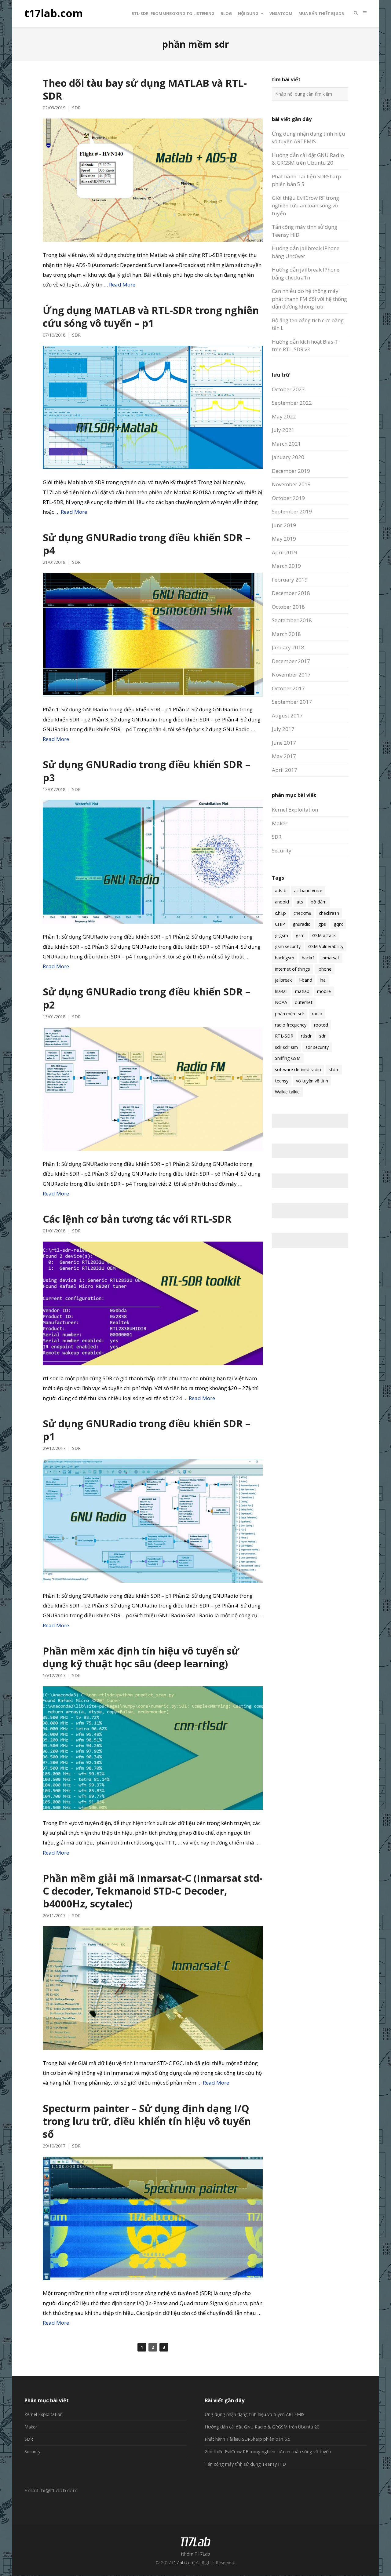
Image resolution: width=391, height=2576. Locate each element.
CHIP (280, 924)
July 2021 (283, 430)
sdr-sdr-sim (286, 1047)
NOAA (281, 1002)
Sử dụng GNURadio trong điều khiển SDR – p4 (146, 544)
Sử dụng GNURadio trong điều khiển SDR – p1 (146, 1430)
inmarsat (331, 958)
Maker (280, 823)
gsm (300, 935)
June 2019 (284, 525)
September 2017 (292, 702)
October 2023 (288, 389)
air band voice (308, 890)
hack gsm (285, 958)
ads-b (281, 890)
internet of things (292, 969)
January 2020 (288, 457)
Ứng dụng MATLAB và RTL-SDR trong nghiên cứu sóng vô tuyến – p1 (151, 316)
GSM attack (324, 935)
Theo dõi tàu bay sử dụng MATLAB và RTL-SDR (145, 89)
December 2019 (291, 471)
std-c (334, 1069)
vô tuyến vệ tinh (312, 1081)
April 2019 (285, 552)
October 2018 (288, 607)
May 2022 (284, 416)
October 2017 (288, 688)
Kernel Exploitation (295, 810)
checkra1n (329, 913)
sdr (322, 1036)
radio (317, 1014)
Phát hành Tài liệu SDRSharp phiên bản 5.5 (247, 2439)
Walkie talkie (287, 1092)
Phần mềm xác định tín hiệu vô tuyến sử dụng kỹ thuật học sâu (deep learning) (141, 1657)
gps (322, 924)
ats (300, 902)
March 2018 (286, 634)
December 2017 (291, 661)
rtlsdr (306, 1036)
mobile (324, 991)
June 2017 (284, 743)
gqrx (338, 924)
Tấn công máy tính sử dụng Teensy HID (245, 2464)
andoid (282, 902)
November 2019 (291, 484)
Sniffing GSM (288, 1058)
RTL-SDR (284, 1036)
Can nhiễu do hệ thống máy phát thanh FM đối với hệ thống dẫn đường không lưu (309, 299)
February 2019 (290, 580)
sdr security (317, 1047)
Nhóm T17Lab (195, 2554)
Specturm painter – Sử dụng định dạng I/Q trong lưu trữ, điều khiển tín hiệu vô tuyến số (147, 2121)
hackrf (308, 958)
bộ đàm (319, 902)
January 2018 (288, 647)
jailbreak (283, 980)
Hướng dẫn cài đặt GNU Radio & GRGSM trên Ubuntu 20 (262, 2427)
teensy (282, 1081)
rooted (321, 1025)
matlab (302, 991)
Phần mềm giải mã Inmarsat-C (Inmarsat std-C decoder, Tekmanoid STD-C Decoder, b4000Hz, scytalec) (153, 1891)
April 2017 (285, 770)
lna (323, 980)
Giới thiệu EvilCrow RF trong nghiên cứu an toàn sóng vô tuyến (305, 206)
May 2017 (284, 756)
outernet (304, 1002)
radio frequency (291, 1025)
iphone (325, 969)
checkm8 (302, 913)
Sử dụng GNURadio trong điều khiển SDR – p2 (146, 998)
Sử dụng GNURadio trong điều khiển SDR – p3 (146, 771)
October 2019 (288, 498)
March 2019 (286, 566)
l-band (306, 980)
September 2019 (292, 511)
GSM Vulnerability (326, 946)
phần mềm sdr (290, 1014)
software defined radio (298, 1069)
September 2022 (292, 403)
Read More (122, 285)
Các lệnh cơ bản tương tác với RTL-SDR (137, 1219)
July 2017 (283, 729)
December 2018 (291, 593)
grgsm (281, 935)
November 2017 (291, 675)
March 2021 (286, 444)
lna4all (281, 991)
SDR (76, 108)
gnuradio (302, 924)
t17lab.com (54, 13)
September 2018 (292, 620)
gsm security (288, 946)
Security (282, 850)
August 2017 (287, 715)
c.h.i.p (280, 913)
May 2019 (284, 539)
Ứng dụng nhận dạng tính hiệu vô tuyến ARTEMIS (255, 2414)
